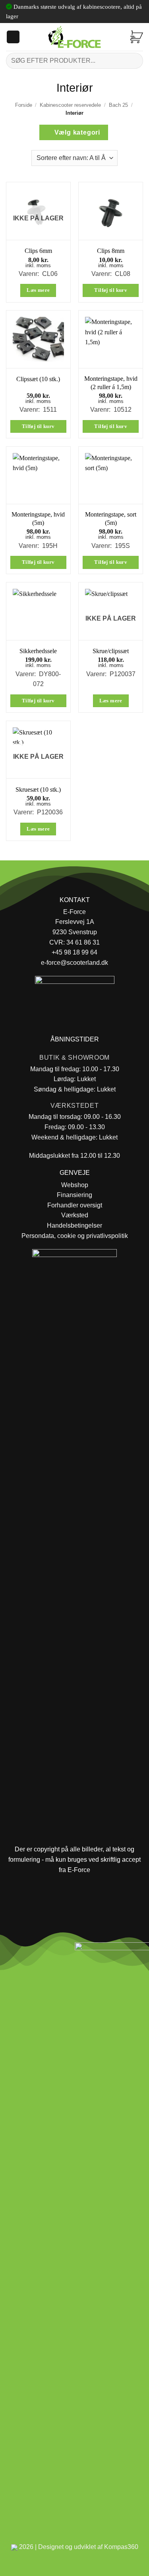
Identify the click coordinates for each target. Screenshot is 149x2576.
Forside (24, 105)
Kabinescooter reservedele (70, 105)
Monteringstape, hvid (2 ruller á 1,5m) (111, 383)
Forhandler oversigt (75, 1205)
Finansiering (74, 1195)
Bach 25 (118, 105)
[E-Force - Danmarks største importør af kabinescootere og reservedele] (75, 37)
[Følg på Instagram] (28, 1951)
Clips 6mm (38, 251)
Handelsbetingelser (74, 1225)
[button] (13, 37)
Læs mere (38, 290)
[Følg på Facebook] (9, 1951)
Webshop (75, 1185)
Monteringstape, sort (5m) (111, 519)
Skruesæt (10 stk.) (38, 790)
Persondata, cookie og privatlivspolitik (75, 1236)
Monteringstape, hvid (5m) (38, 519)
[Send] (134, 61)
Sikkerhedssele (38, 651)
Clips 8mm (111, 251)
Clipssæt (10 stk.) (38, 379)
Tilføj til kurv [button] (111, 290)
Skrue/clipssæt (111, 651)
